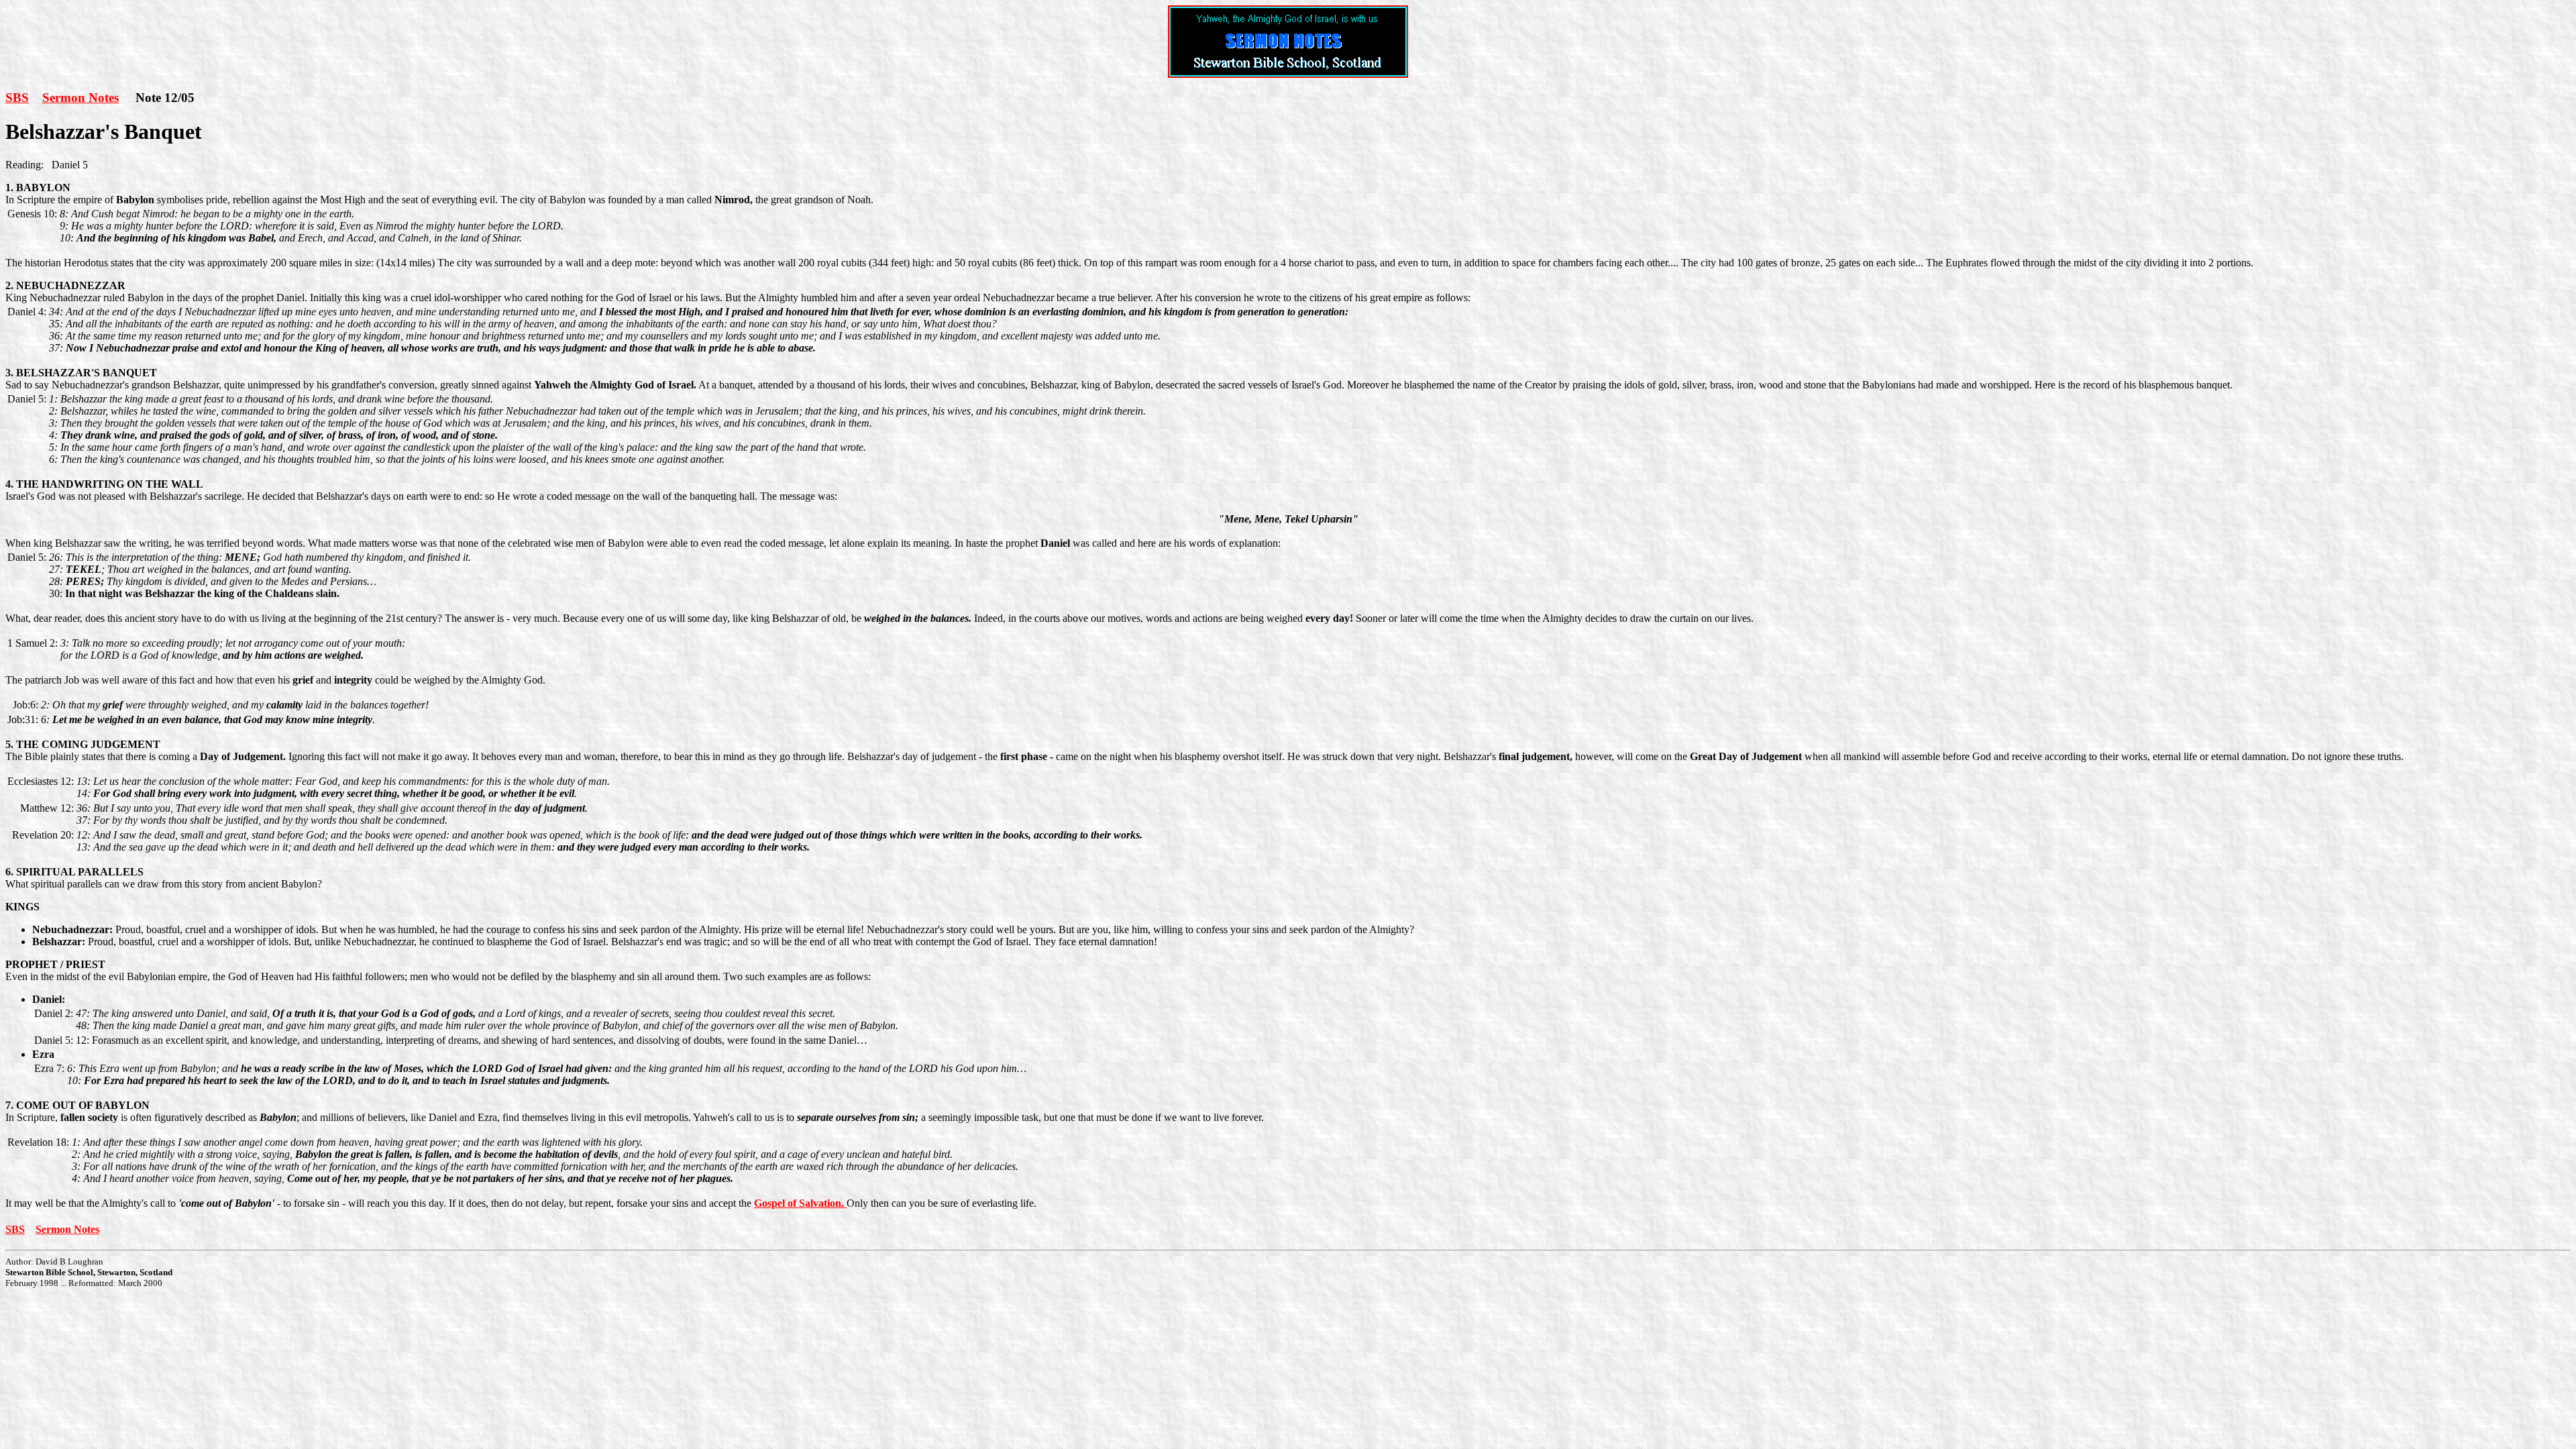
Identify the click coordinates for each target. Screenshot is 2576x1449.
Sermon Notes (80, 98)
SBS (17, 98)
